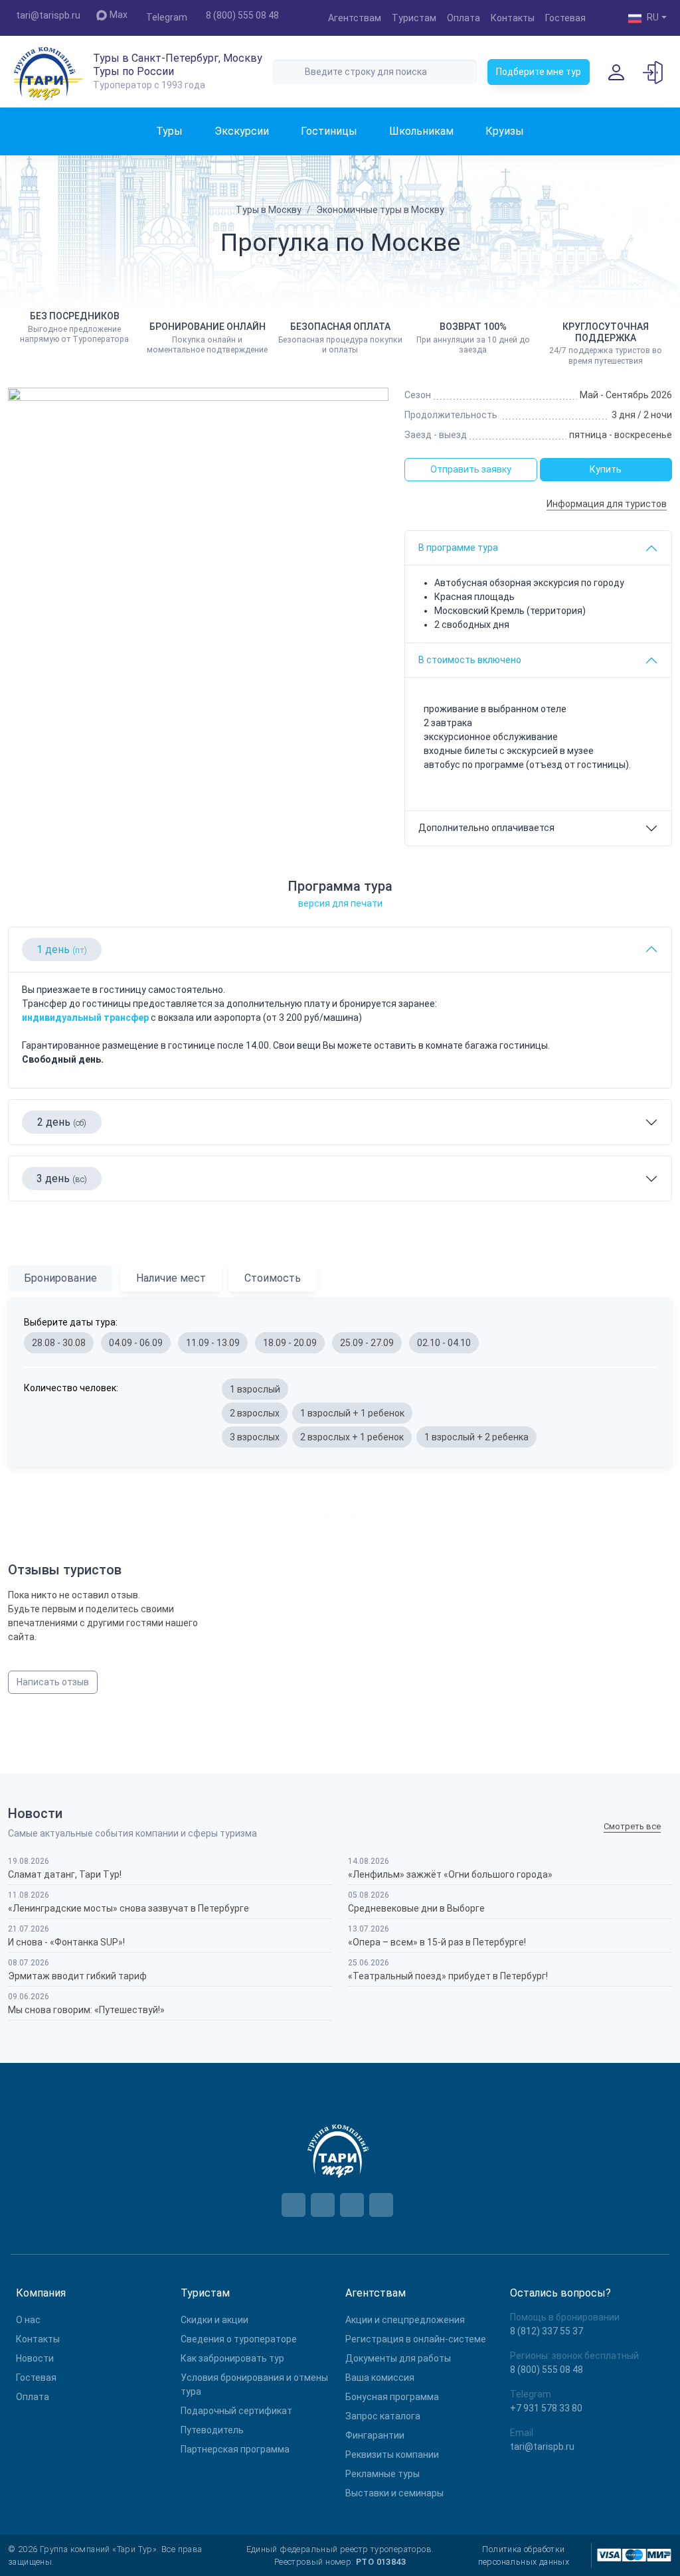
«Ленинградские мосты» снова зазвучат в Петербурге (128, 1908)
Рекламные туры (382, 2474)
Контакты (513, 18)
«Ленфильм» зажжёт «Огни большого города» (450, 1874)
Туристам (414, 18)
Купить (606, 469)
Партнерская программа (235, 2449)
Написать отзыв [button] (53, 1682)
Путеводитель (212, 2430)
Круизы (505, 131)
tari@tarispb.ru (48, 15)
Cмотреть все (632, 1827)
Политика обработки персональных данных (524, 2555)
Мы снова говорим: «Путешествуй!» (86, 2010)
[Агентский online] (653, 72)
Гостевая (565, 18)
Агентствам (355, 18)
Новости (35, 2358)
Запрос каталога (383, 2416)
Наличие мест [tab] (171, 1278)
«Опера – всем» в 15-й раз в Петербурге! (437, 1942)
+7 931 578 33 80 (546, 2408)
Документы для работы (398, 2358)
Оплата (464, 18)
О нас (28, 2320)
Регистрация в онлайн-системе (416, 2339)
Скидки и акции (214, 2320)
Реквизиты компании (392, 2455)
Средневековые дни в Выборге (416, 1908)
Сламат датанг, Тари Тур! (65, 1874)
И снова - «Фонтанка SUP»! (66, 1942)
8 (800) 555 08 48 (242, 15)
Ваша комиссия (380, 2378)
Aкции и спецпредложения (405, 2320)
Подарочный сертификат (236, 2411)
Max (119, 15)
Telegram (167, 17)
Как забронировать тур (232, 2358)
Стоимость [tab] (273, 1278)
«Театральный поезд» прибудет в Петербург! (448, 1976)
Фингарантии (375, 2435)
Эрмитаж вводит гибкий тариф (77, 1976)
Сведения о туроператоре (239, 2339)
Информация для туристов (607, 504)
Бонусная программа (392, 2397)
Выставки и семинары (394, 2493)
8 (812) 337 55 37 (547, 2331)
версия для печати (340, 903)
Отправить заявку (471, 469)
